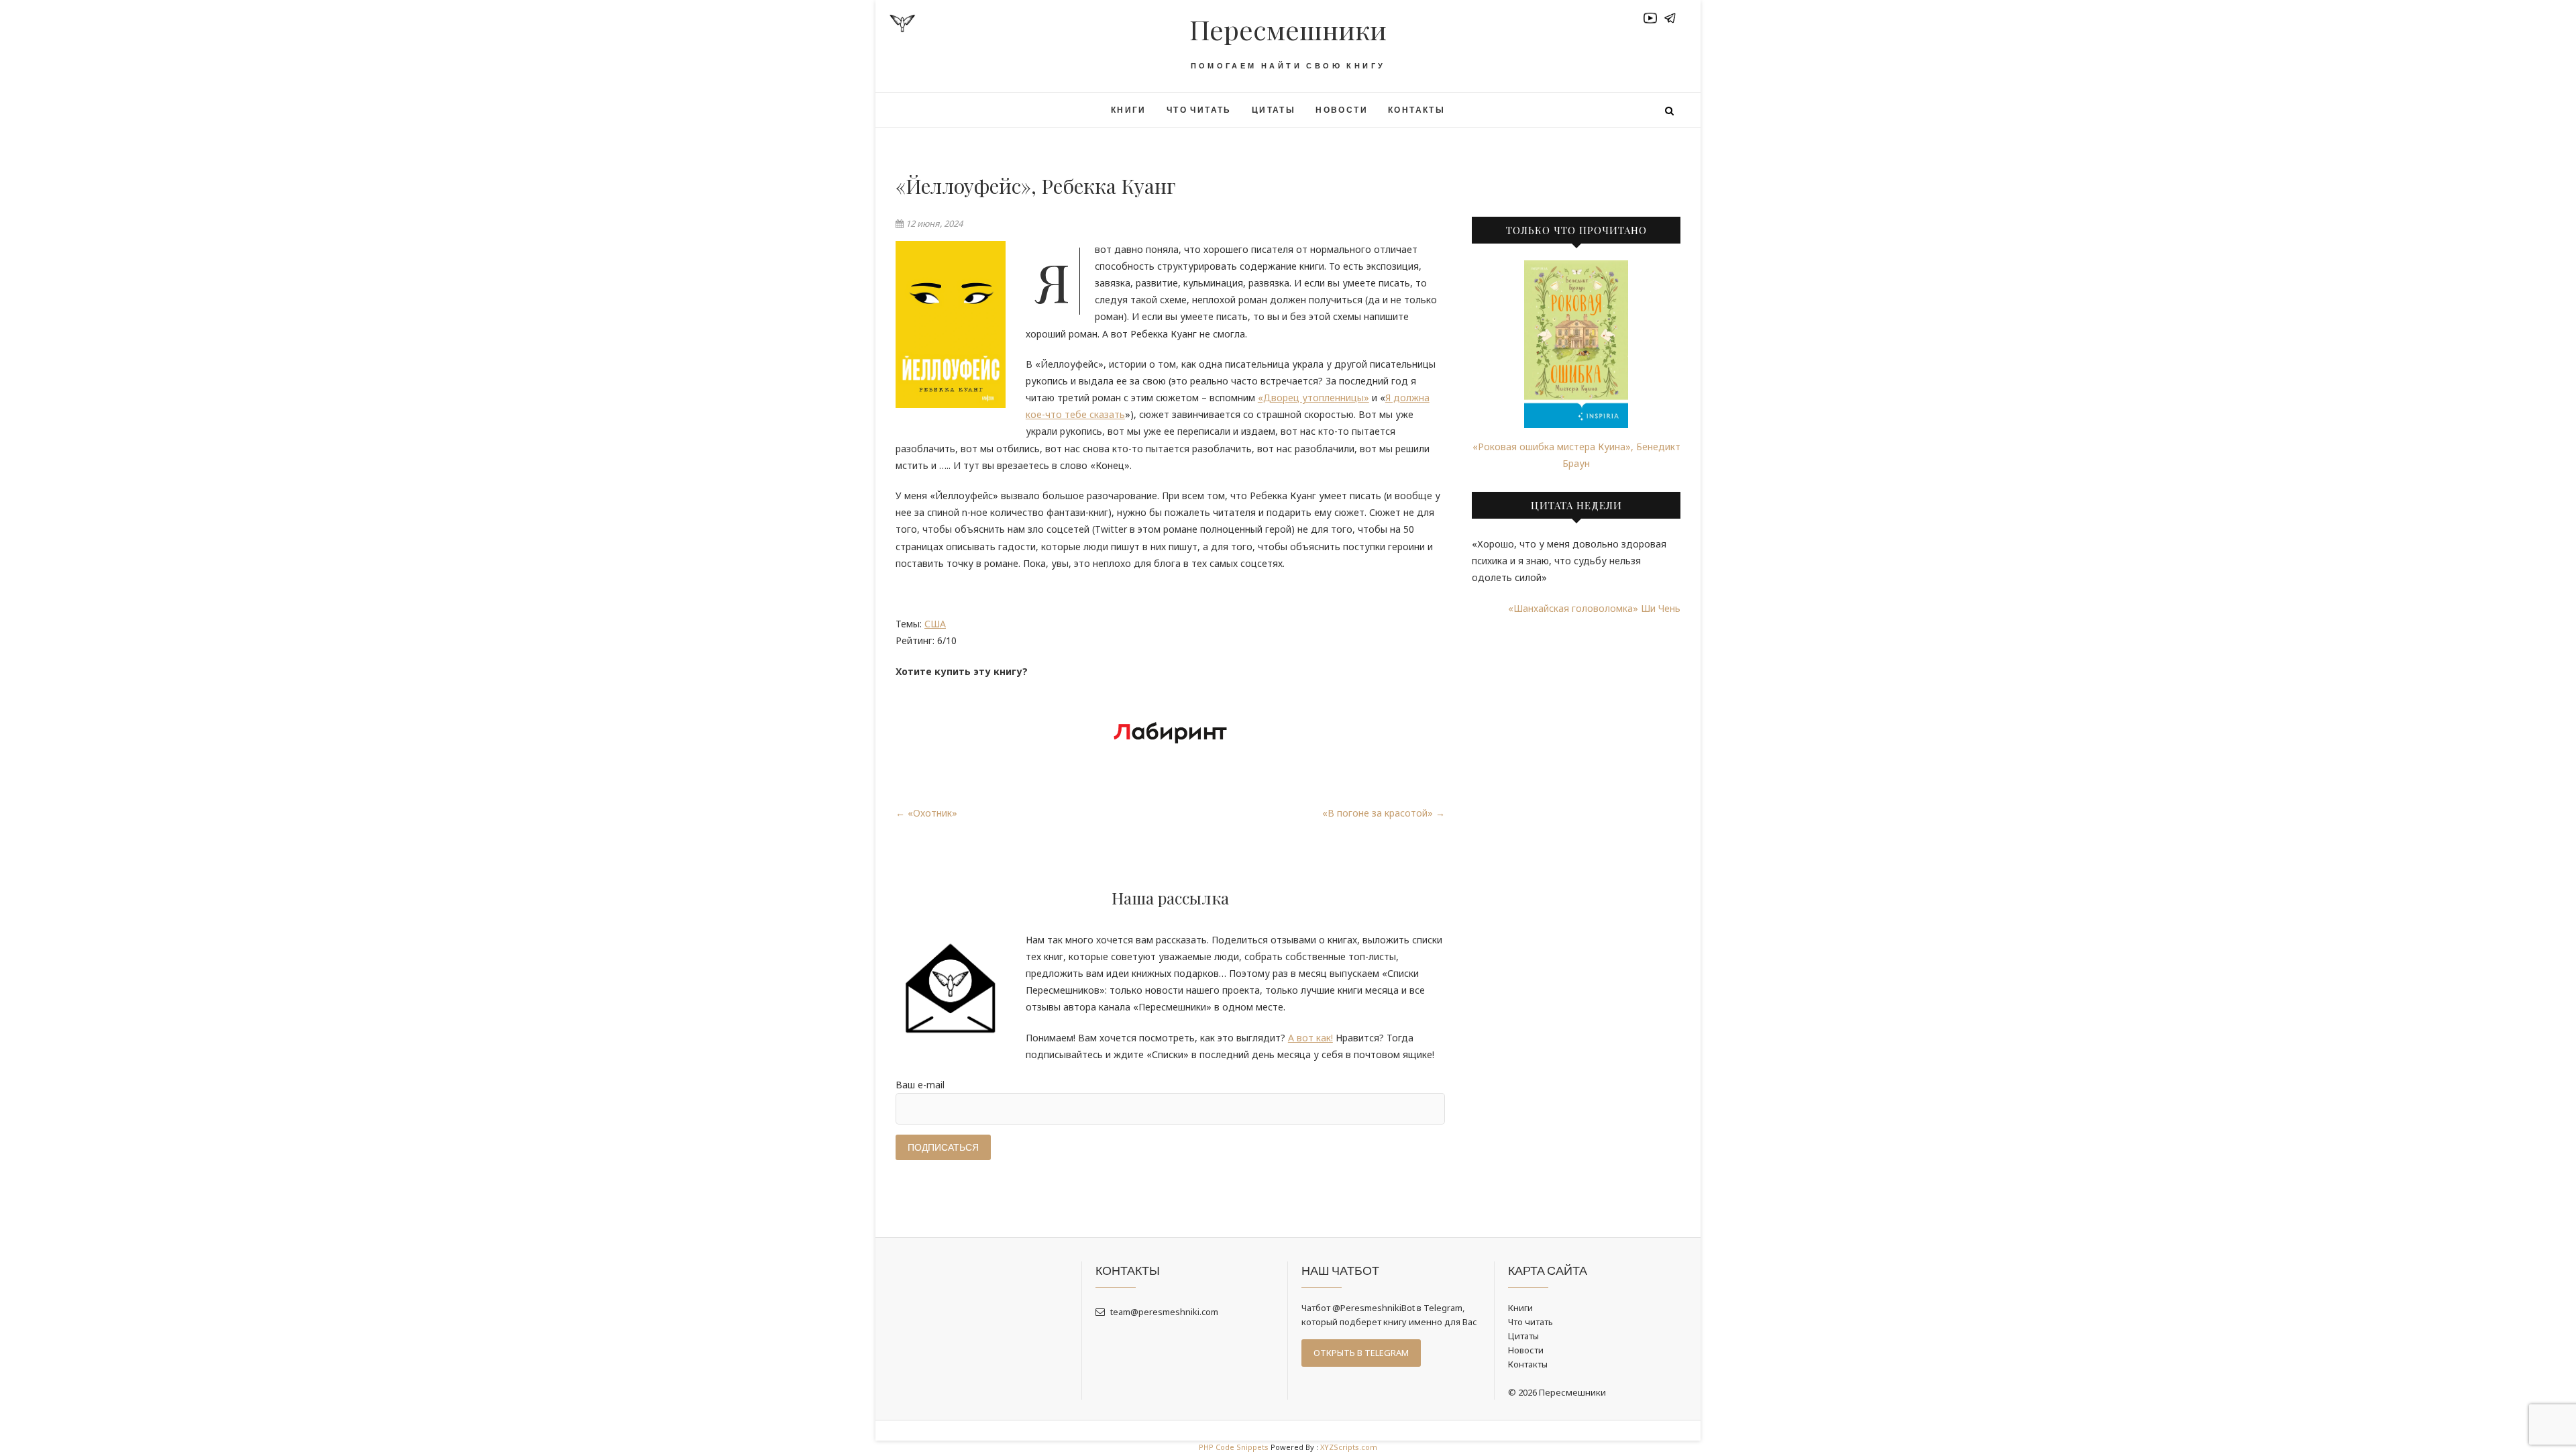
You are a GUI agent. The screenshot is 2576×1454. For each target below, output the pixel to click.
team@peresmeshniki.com (1163, 1312)
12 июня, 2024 (933, 223)
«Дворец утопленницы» (1313, 398)
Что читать (1199, 110)
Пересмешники (1288, 30)
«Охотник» (926, 813)
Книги (1129, 110)
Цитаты (1274, 110)
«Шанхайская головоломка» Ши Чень (1594, 608)
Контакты (1416, 110)
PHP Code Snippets (1234, 1447)
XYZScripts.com (1349, 1447)
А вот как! (1310, 1038)
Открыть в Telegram (1361, 1353)
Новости (1342, 110)
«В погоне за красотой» (1384, 813)
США (935, 624)
